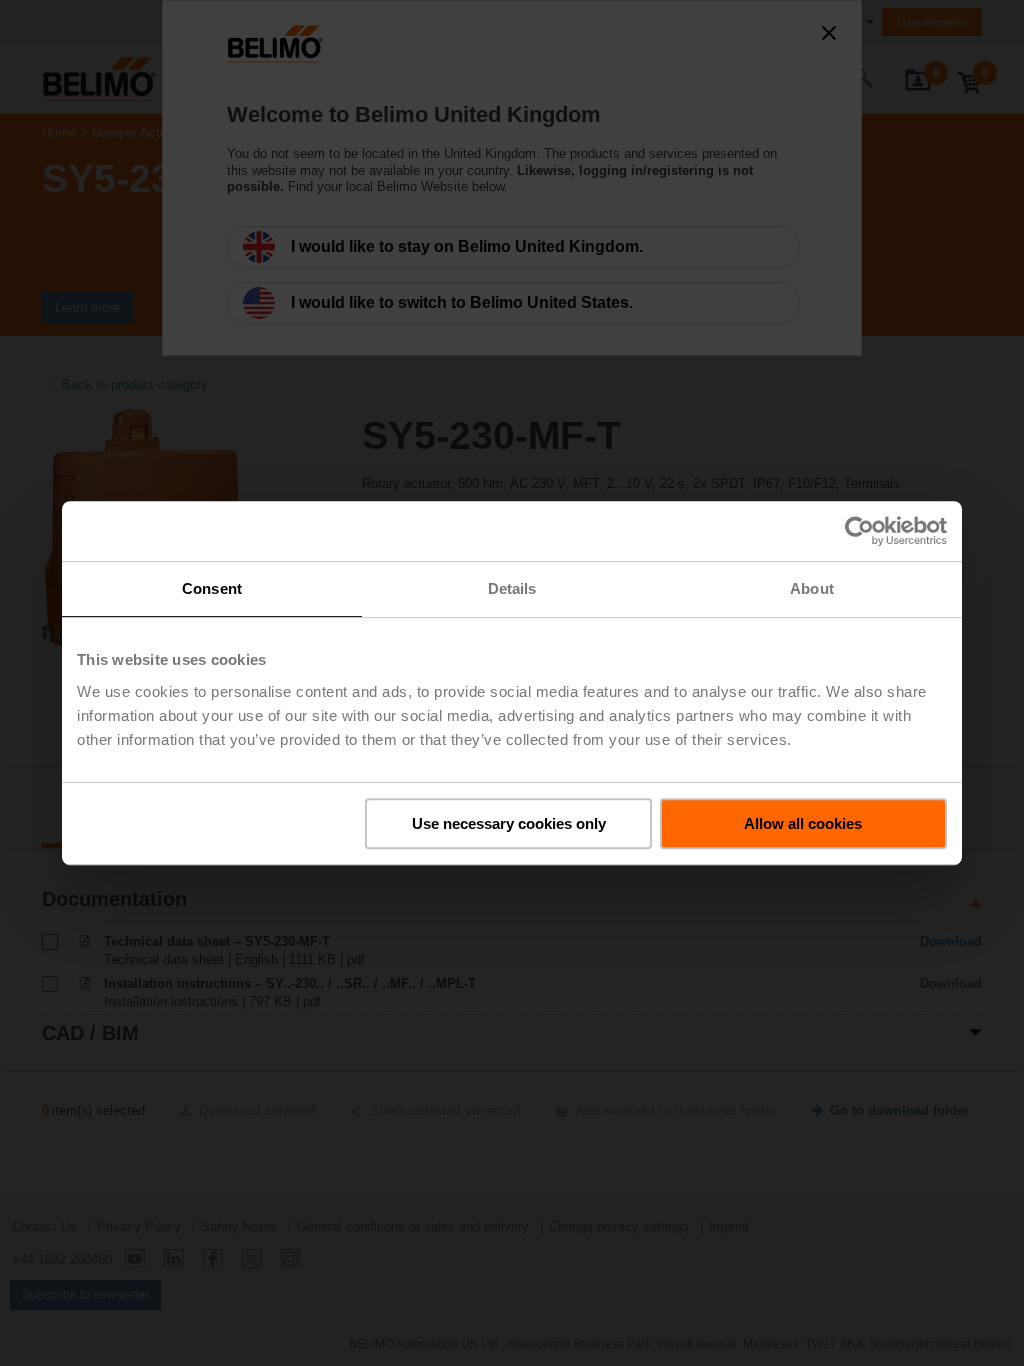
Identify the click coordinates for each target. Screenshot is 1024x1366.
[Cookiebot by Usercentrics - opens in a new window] (859, 531)
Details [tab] (512, 588)
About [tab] (812, 588)
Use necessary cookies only (509, 823)
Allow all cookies (803, 823)
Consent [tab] (212, 588)
